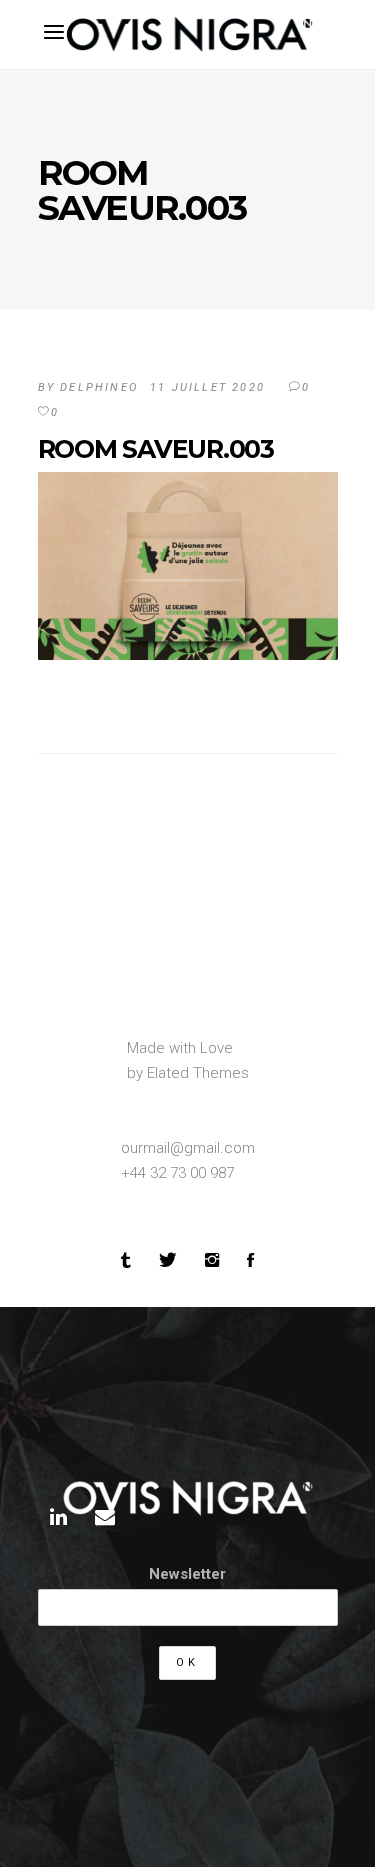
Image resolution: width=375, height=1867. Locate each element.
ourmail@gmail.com (188, 1148)
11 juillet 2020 (207, 387)
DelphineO (99, 387)
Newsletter (187, 1574)
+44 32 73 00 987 (177, 1173)
